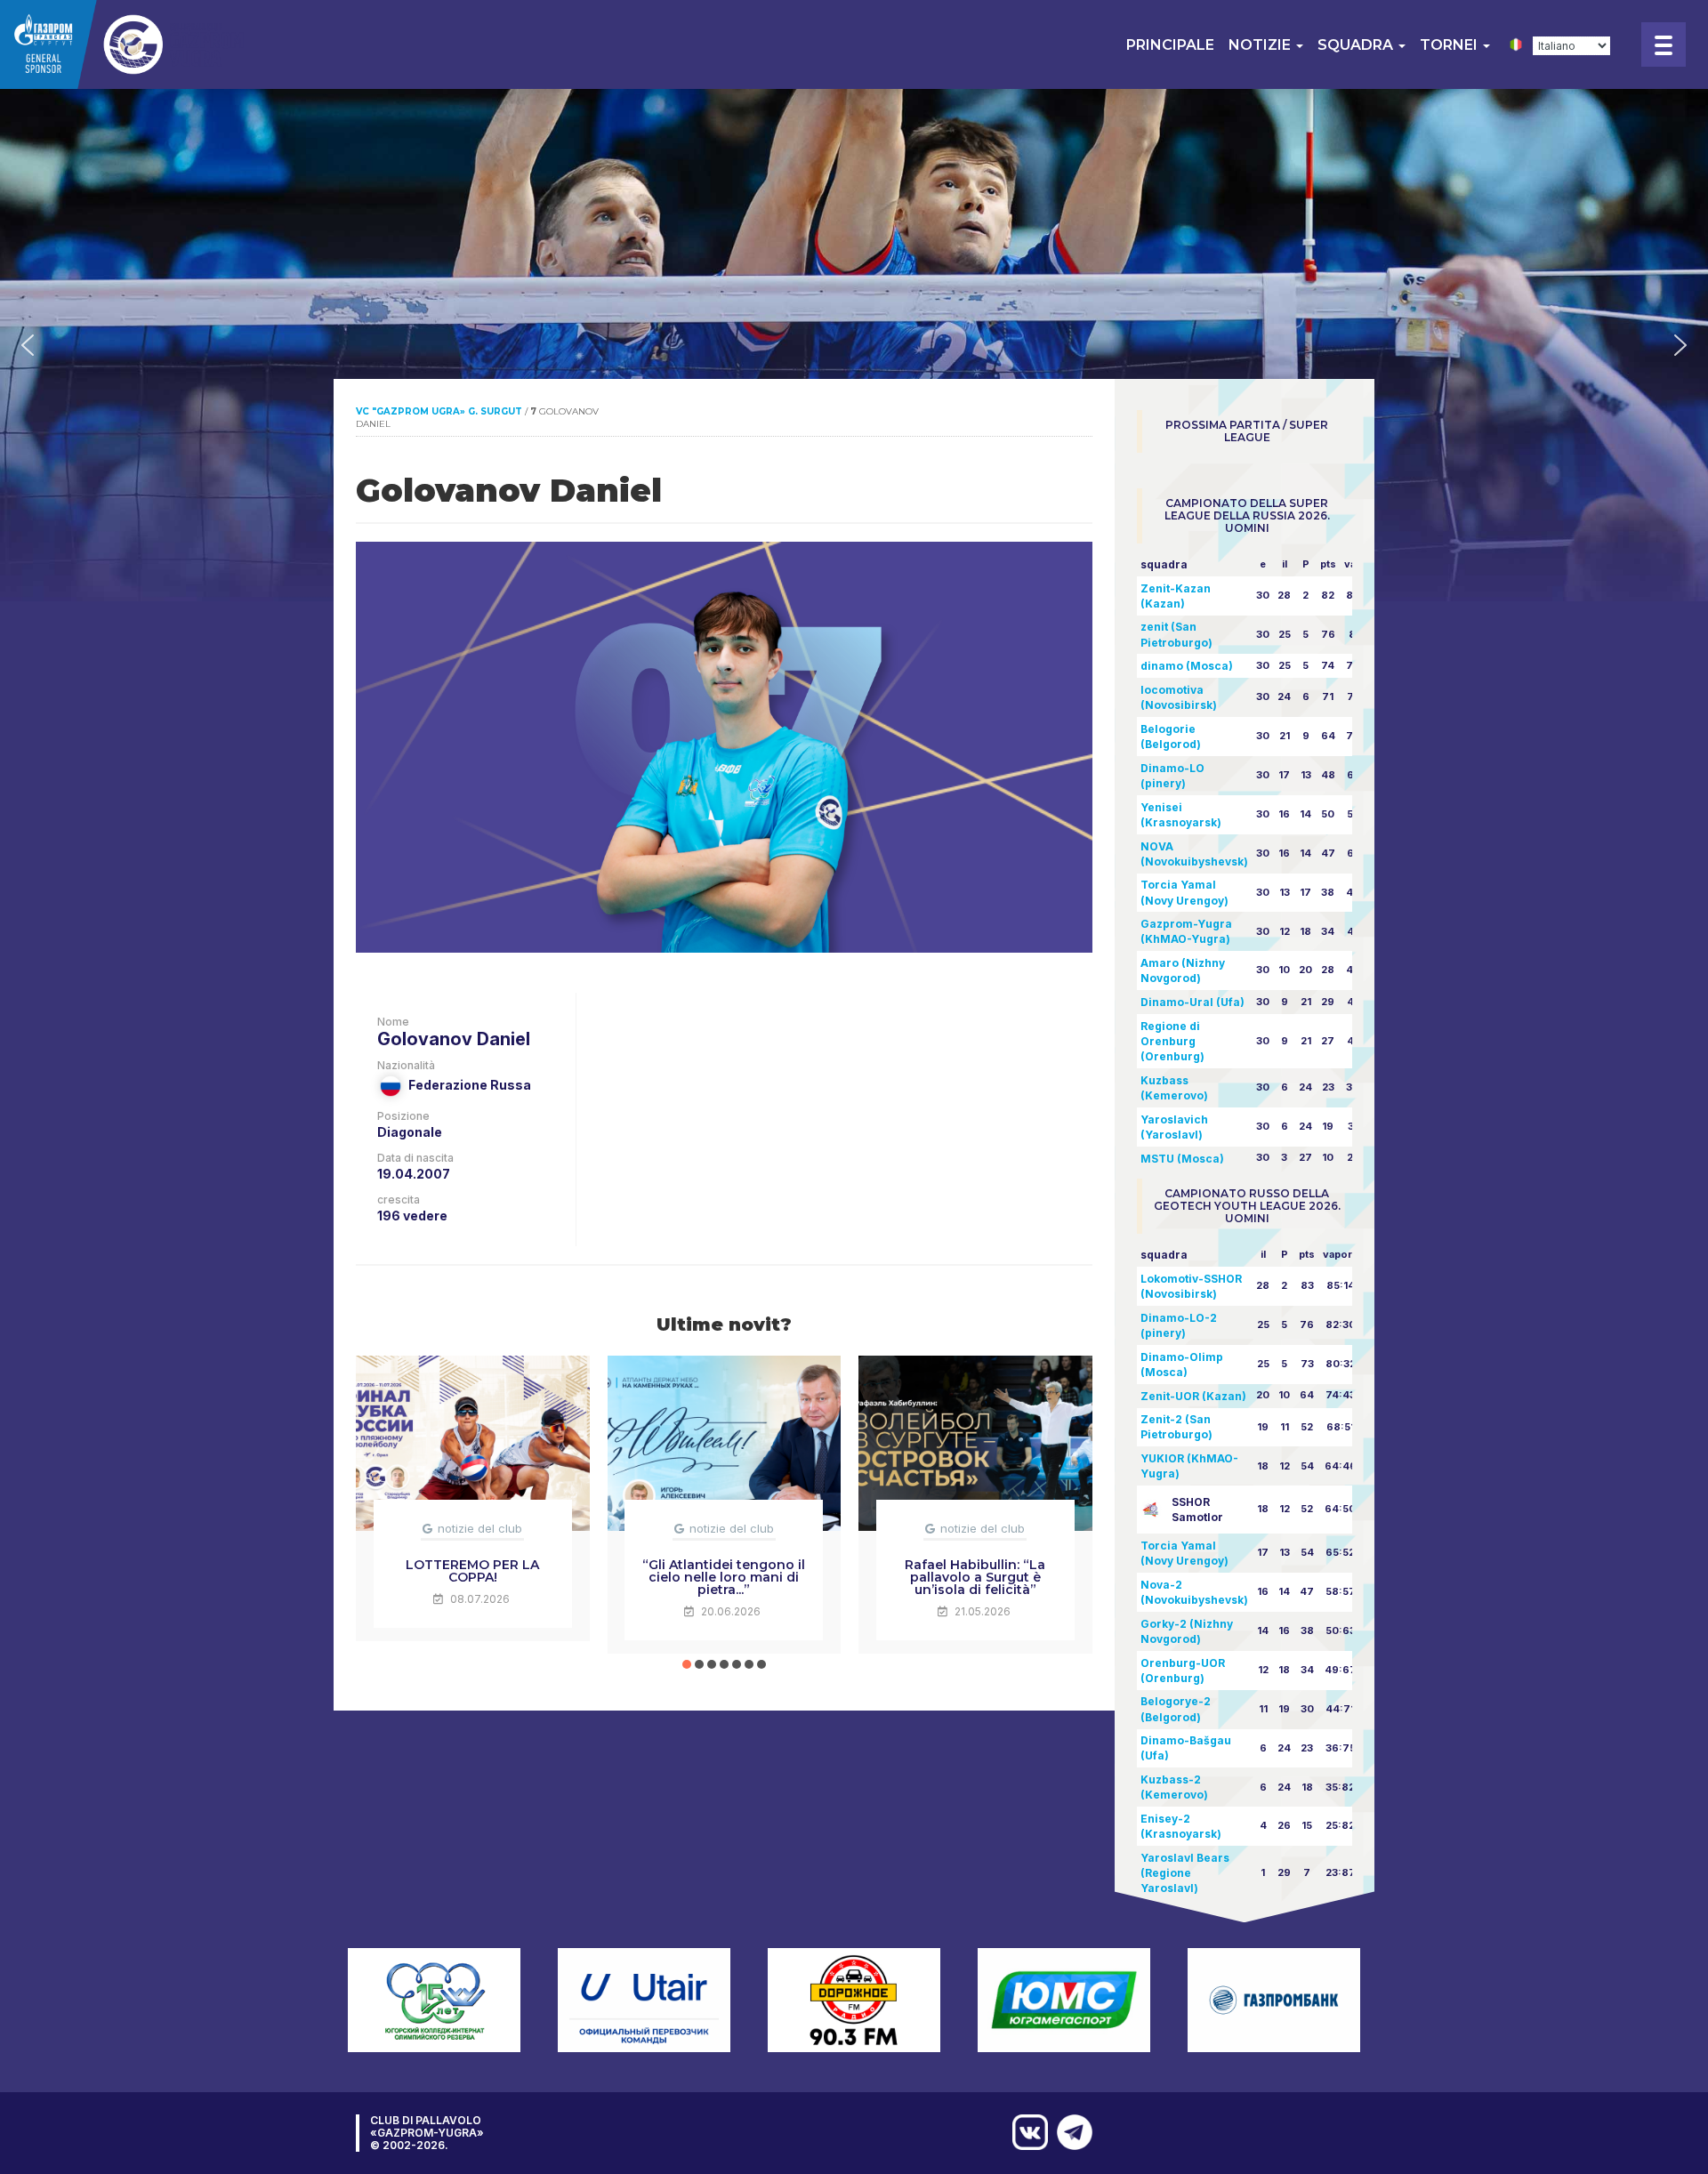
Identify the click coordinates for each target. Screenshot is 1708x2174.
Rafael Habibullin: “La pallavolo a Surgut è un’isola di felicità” (975, 1577)
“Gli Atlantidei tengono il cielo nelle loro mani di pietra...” (724, 1577)
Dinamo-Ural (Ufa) (1192, 1002)
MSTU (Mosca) (1182, 1159)
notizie (1261, 45)
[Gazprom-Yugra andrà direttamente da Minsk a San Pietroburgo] (1070, 2132)
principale (1170, 45)
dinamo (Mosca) (1187, 666)
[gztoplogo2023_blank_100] (124, 44)
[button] (28, 345)
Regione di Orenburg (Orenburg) (1172, 1041)
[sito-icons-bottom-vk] (1026, 2132)
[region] (854, 345)
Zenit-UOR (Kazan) (1193, 1396)
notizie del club (480, 1528)
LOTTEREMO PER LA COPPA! (472, 1571)
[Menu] (1664, 44)
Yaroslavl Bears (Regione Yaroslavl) (1185, 1873)
